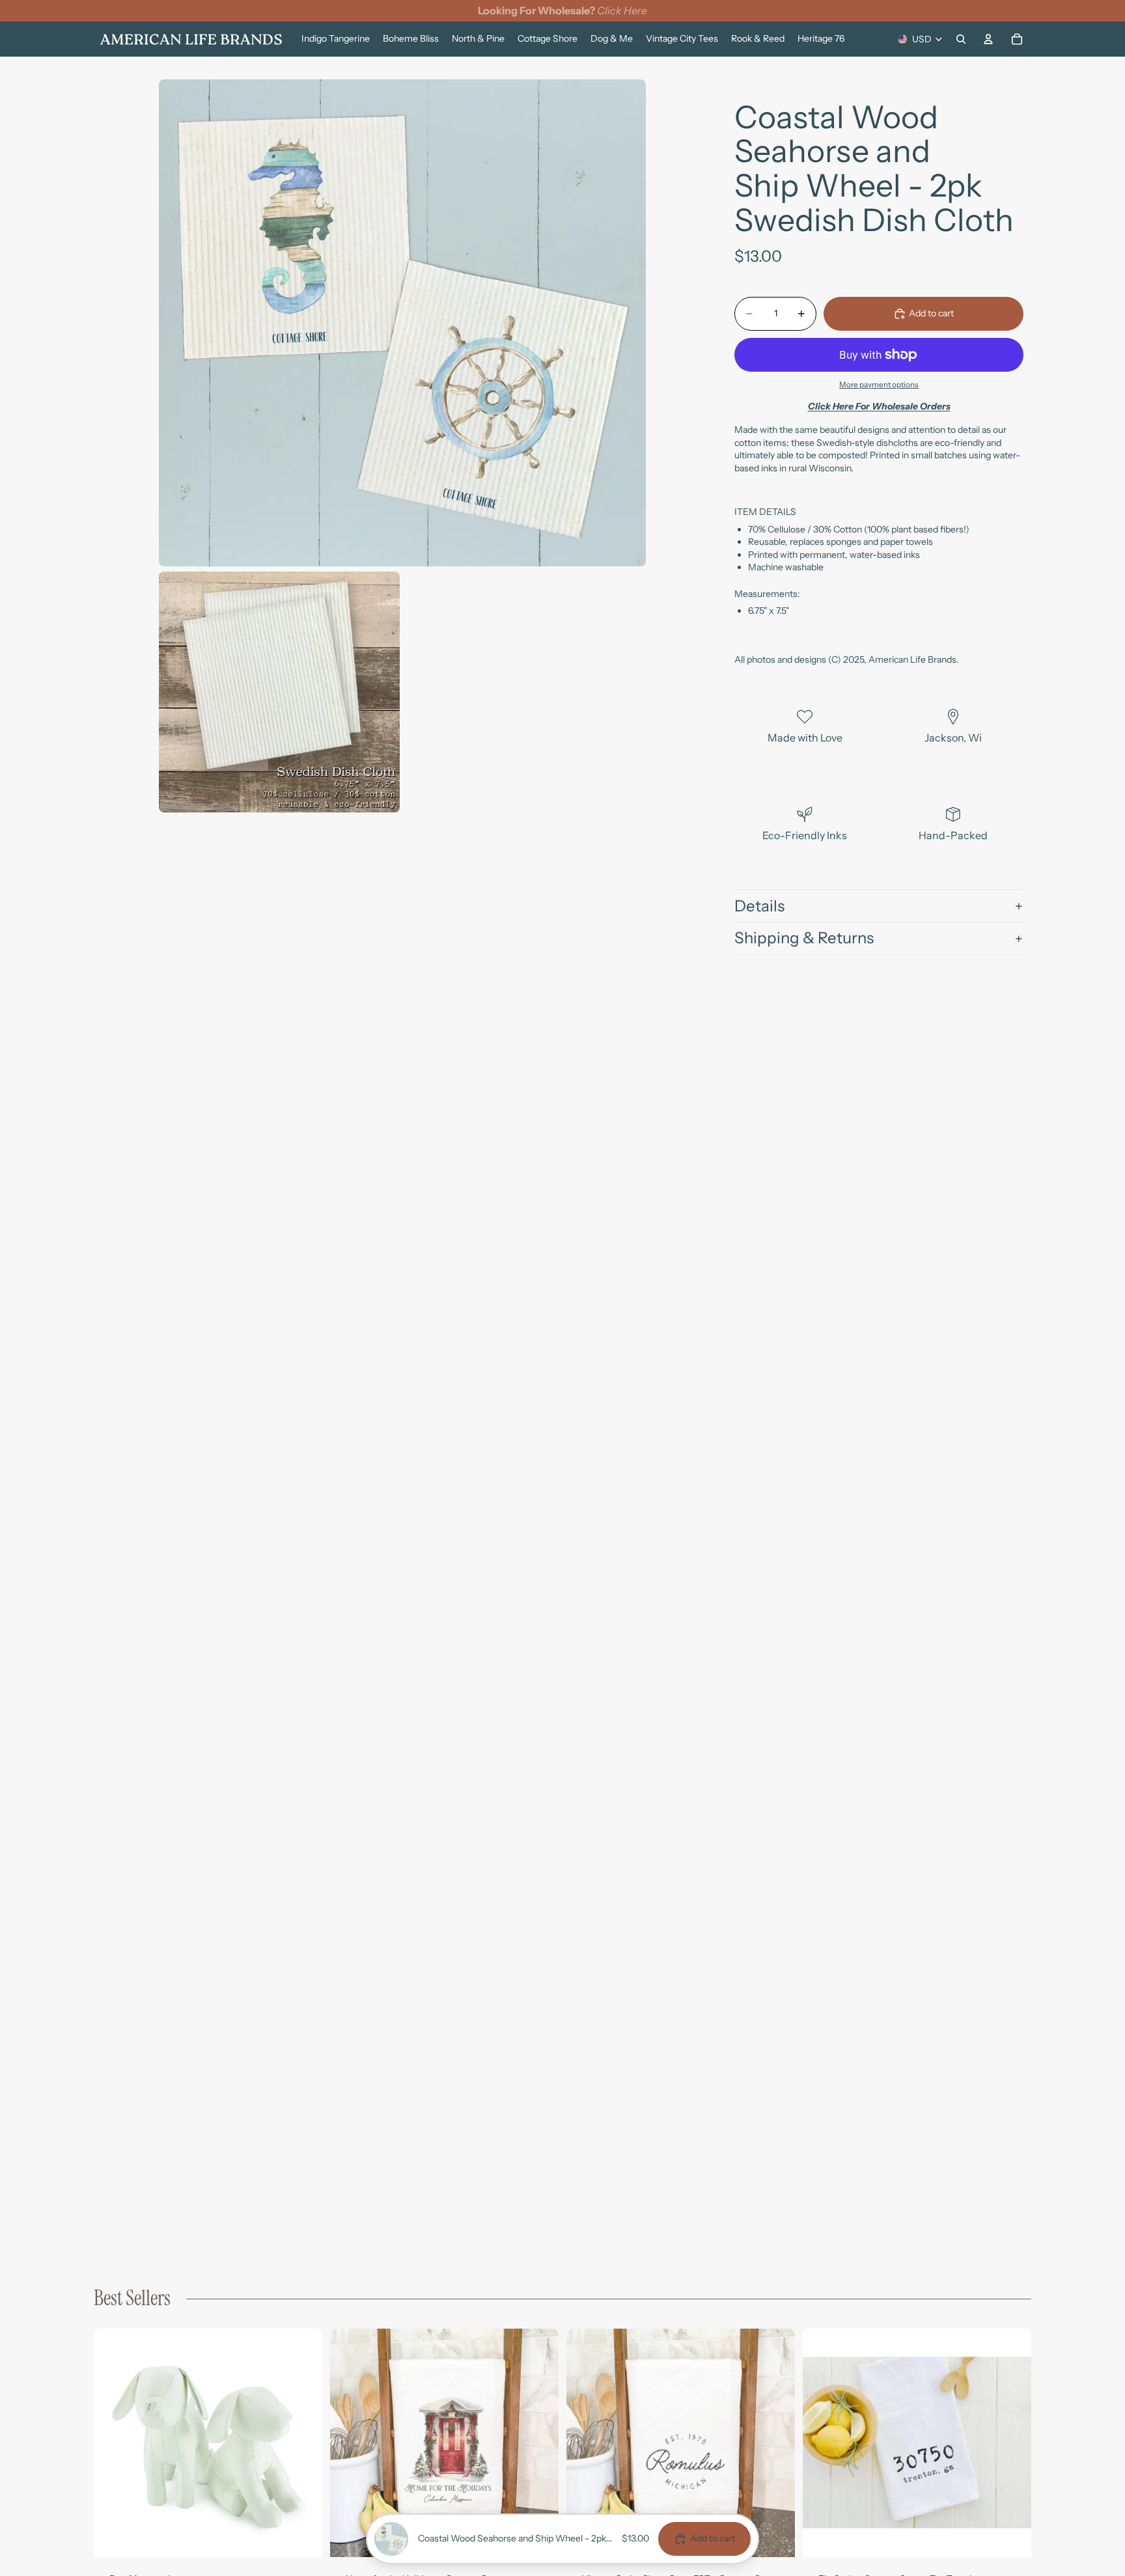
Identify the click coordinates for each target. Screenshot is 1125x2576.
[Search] (961, 39)
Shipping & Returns (804, 938)
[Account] (988, 39)
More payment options (879, 385)
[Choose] (302, 2537)
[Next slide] (303, 2443)
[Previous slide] (113, 2443)
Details (759, 906)
